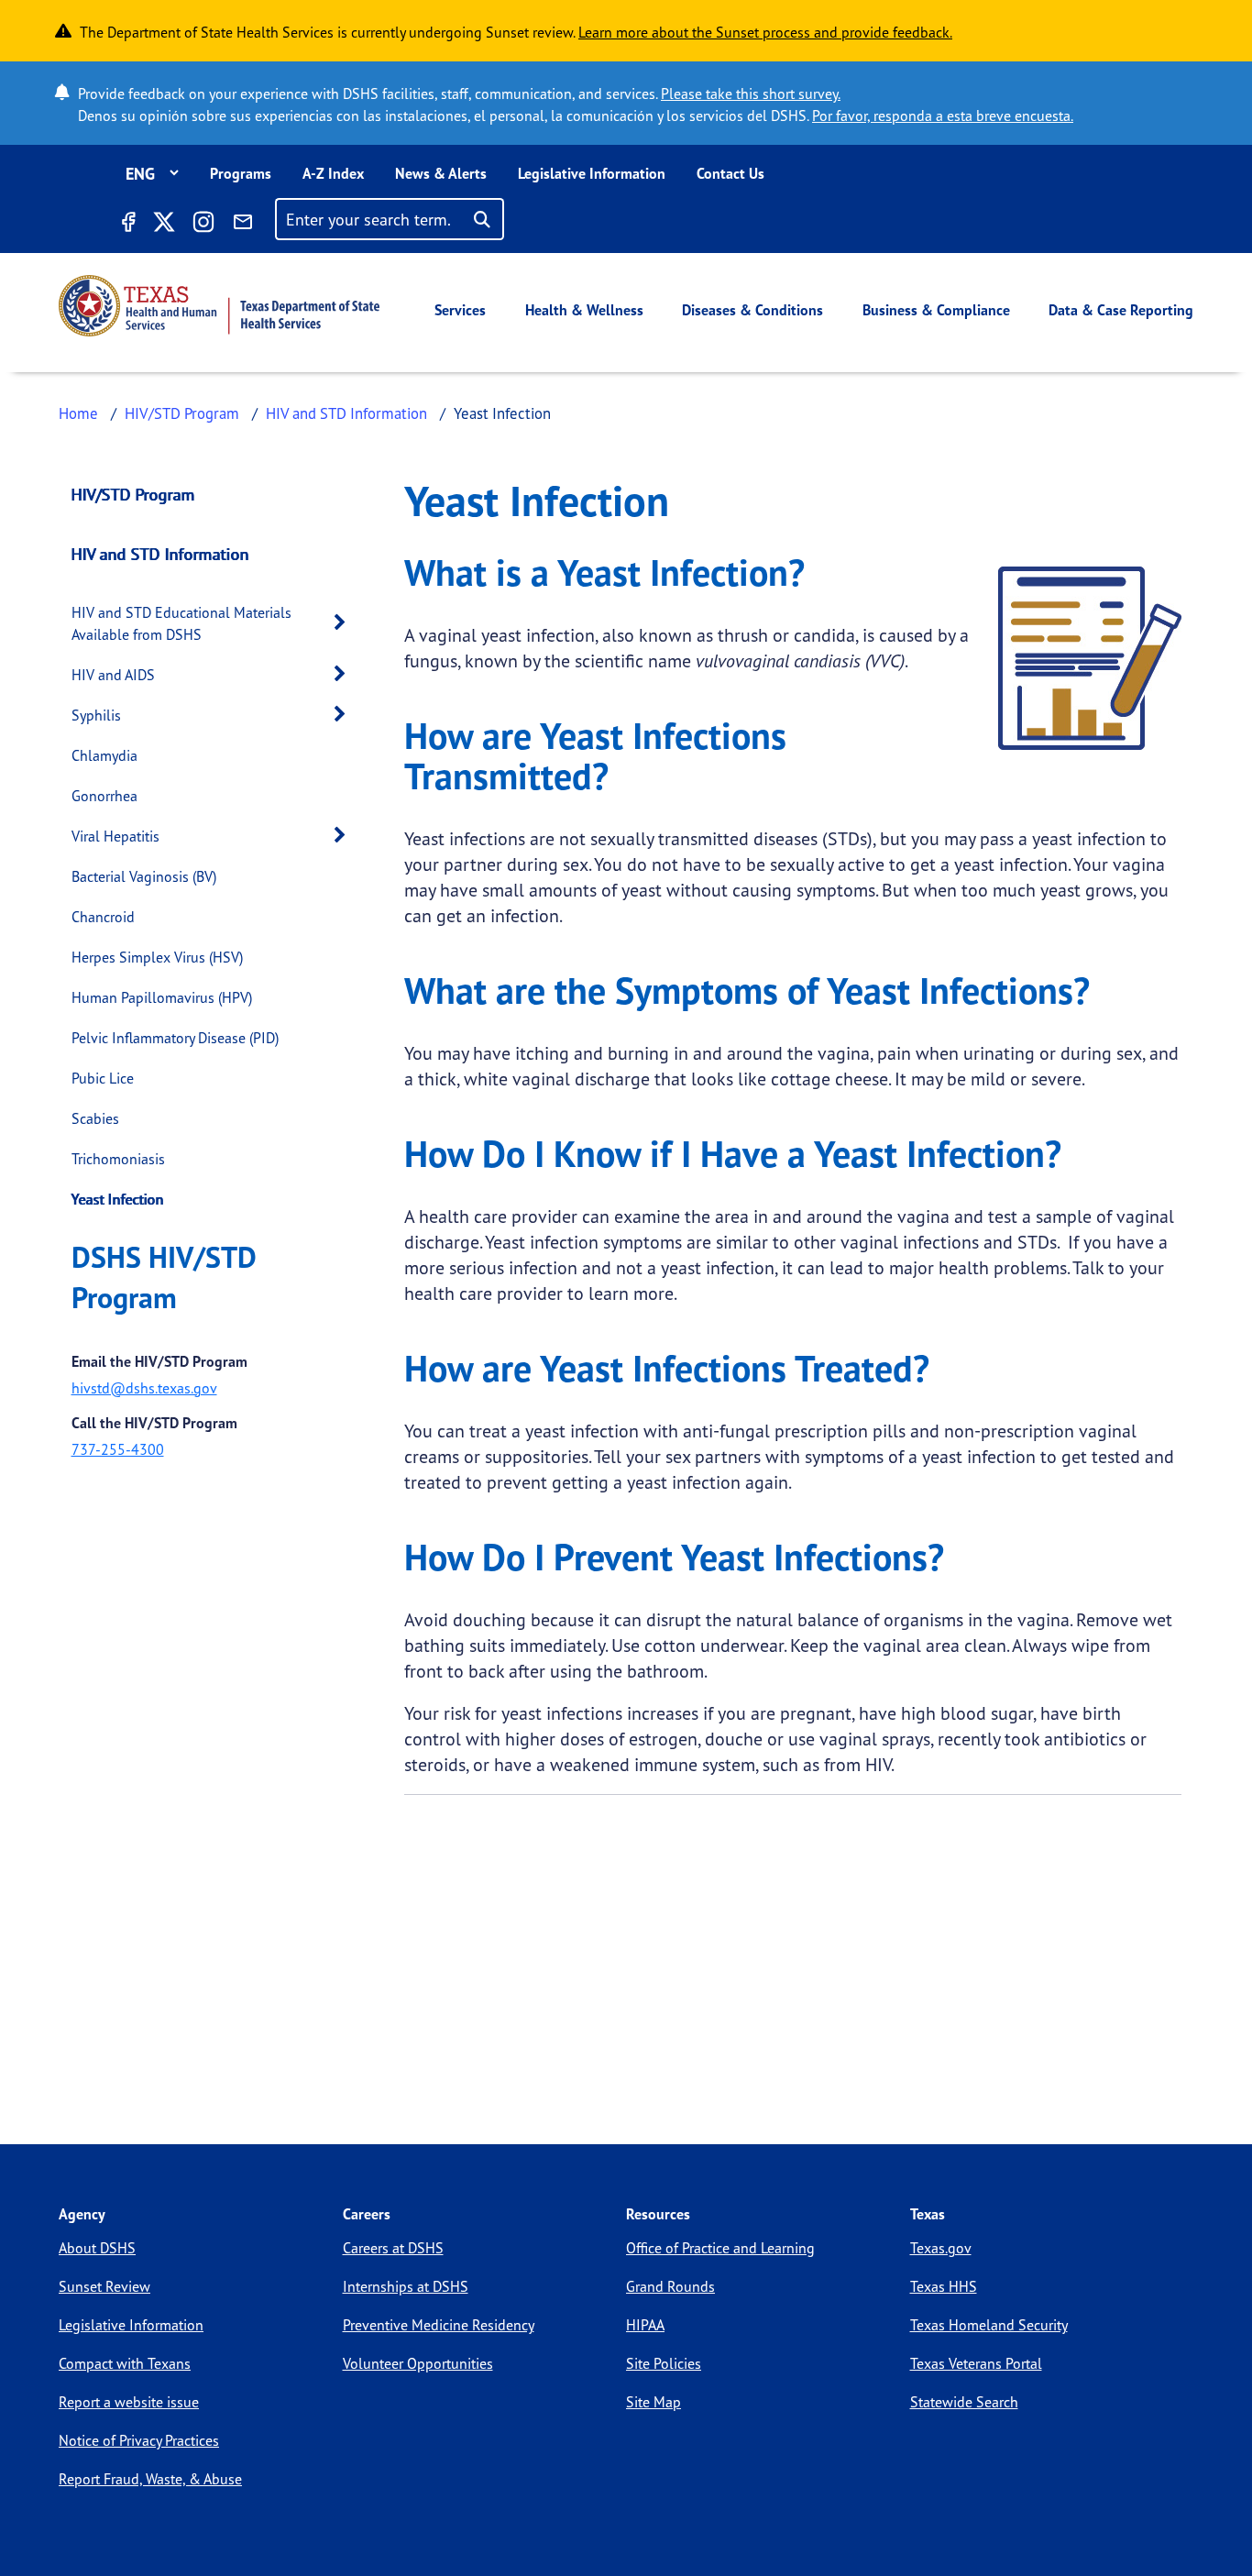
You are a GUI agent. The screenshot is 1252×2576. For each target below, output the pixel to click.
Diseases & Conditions (752, 310)
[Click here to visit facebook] (127, 225)
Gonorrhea (104, 796)
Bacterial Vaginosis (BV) (144, 876)
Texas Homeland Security (989, 2325)
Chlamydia (104, 755)
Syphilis (96, 715)
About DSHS (97, 2248)
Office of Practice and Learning (720, 2248)
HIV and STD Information (346, 413)
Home (78, 413)
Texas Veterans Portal (976, 2363)
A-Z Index (333, 173)
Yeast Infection (118, 1199)
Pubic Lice (103, 1078)
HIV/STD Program (182, 413)
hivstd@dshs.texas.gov (144, 1388)
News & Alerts (441, 173)
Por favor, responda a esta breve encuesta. (943, 116)
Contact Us (730, 173)
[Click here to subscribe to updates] (243, 225)
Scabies (95, 1118)
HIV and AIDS (113, 675)
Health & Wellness (584, 310)
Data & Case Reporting (1121, 310)
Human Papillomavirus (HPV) (162, 997)
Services (460, 310)
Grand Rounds (670, 2286)
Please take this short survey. (751, 94)
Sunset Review (104, 2286)
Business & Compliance (936, 310)
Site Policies (664, 2363)
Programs (241, 173)
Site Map (653, 2402)
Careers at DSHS (393, 2248)
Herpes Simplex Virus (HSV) (157, 957)
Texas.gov (941, 2248)
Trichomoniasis (118, 1159)
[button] (345, 623)
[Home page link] (219, 306)
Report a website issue (129, 2402)
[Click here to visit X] (163, 225)
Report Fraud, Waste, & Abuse (150, 2479)
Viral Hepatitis (115, 836)
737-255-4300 (118, 1449)
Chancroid (103, 917)
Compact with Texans (125, 2363)
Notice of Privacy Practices (139, 2440)
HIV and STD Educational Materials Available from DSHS (181, 623)
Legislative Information (592, 173)
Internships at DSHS (406, 2286)
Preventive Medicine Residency (439, 2325)
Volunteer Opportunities (418, 2363)
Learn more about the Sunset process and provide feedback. (765, 32)
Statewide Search (964, 2402)
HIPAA (645, 2325)
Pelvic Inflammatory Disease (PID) (175, 1038)
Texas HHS (944, 2286)
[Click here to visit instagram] (203, 225)
